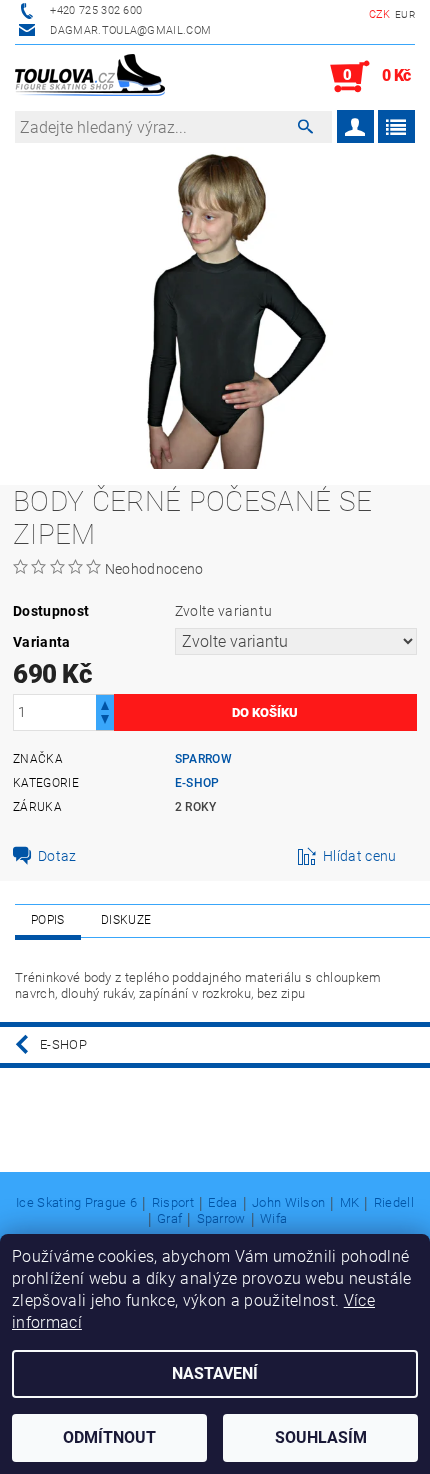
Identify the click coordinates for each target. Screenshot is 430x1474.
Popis (48, 920)
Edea (222, 1203)
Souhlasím (321, 1437)
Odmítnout (109, 1437)
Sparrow (203, 759)
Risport (173, 1203)
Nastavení (215, 1373)
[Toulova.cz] (90, 77)
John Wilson (289, 1203)
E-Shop (197, 783)
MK (350, 1203)
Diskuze (126, 920)
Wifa (273, 1219)
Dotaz (57, 856)
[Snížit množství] (105, 721)
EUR (405, 14)
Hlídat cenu (360, 856)
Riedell (394, 1203)
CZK (380, 14)
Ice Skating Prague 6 (76, 1203)
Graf (169, 1219)
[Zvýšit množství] (105, 703)
